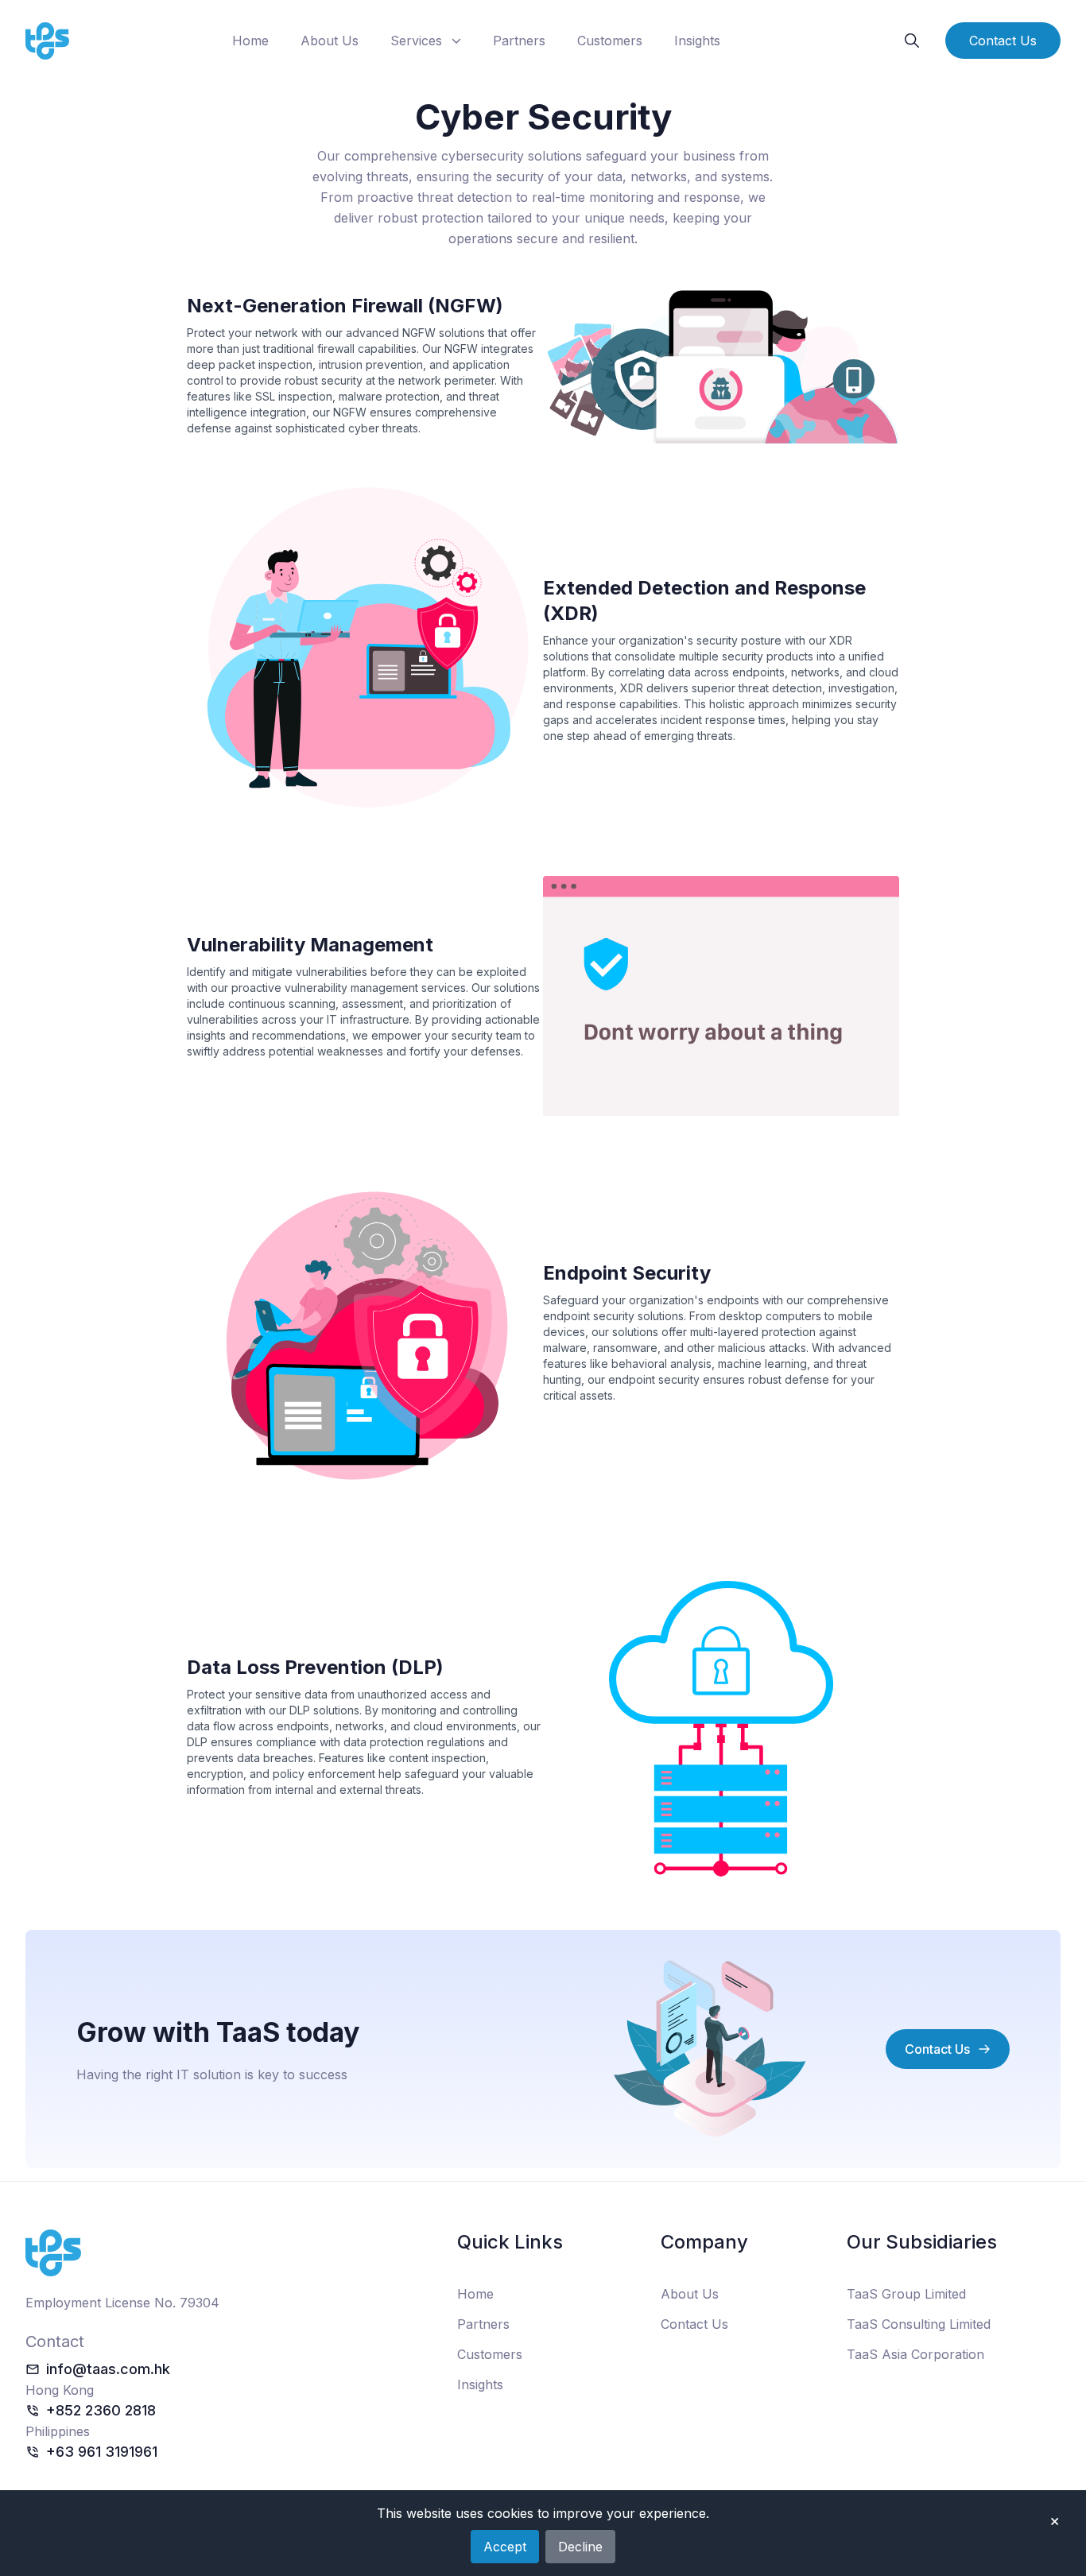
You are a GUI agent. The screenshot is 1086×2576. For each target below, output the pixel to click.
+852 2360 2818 (101, 2410)
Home (250, 41)
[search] (912, 41)
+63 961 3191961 (102, 2452)
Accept (505, 2547)
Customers (610, 41)
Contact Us (1003, 41)
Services (416, 41)
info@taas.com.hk (108, 2369)
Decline (580, 2547)
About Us (330, 41)
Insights (697, 41)
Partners (519, 41)
